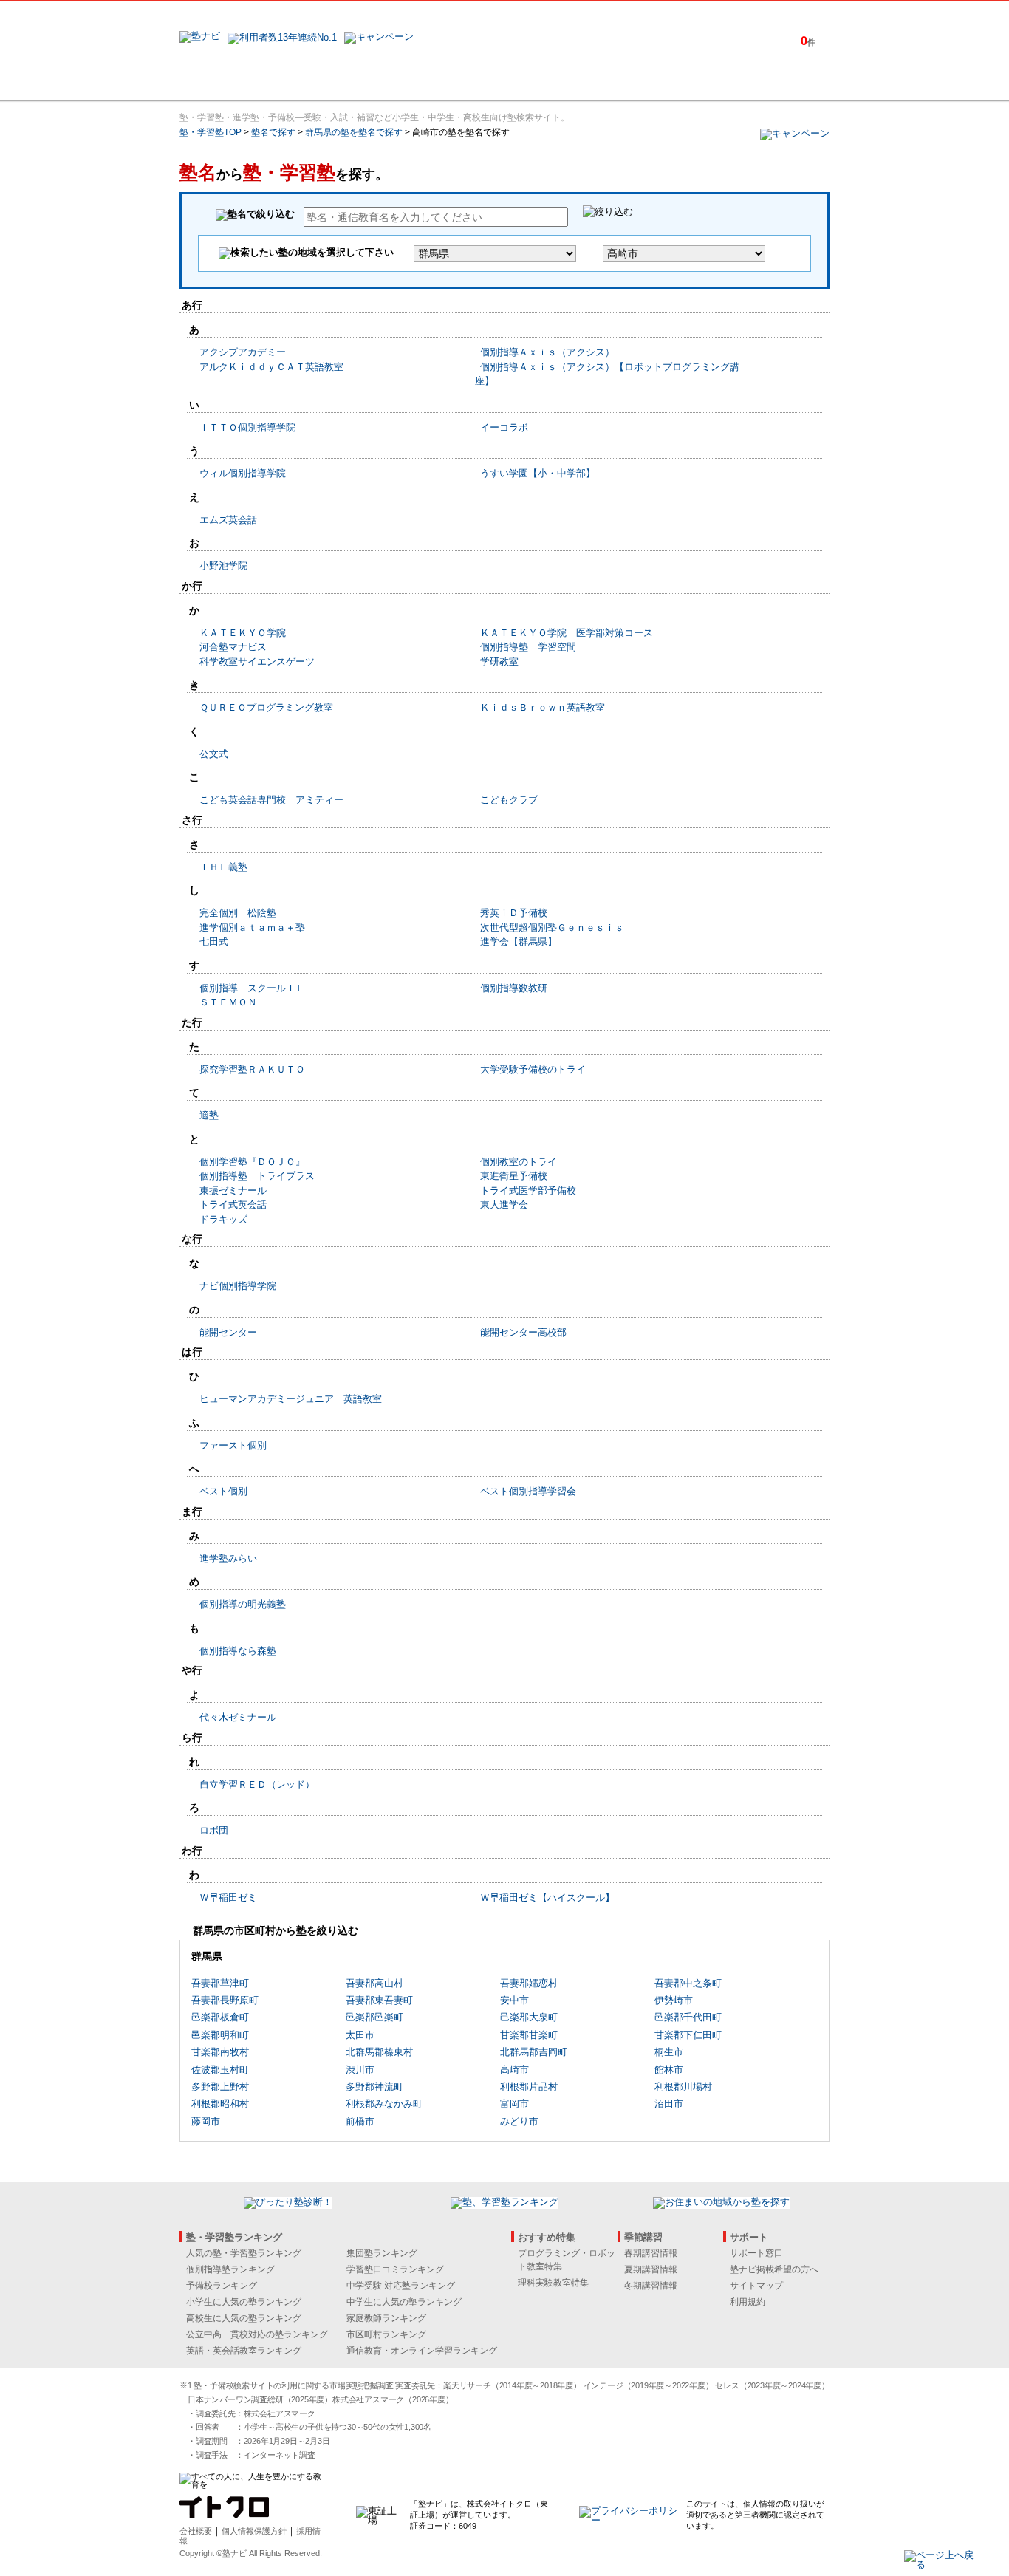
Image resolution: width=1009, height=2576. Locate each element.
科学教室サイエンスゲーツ (257, 662)
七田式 (214, 942)
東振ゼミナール (233, 1190)
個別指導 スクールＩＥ (252, 988)
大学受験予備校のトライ (533, 1069)
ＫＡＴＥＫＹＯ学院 (243, 633)
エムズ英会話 (228, 520)
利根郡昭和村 (220, 2104)
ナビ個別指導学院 (238, 1286)
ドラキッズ (223, 1219)
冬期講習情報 (651, 2286)
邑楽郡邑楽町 (374, 2017)
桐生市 (669, 2052)
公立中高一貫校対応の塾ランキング (257, 2334)
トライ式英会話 (233, 1205)
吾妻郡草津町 (220, 1983)
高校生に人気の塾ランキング (244, 2318)
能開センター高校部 (523, 1332)
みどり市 (519, 2121)
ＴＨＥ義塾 (223, 867)
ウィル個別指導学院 (243, 473)
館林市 (669, 2070)
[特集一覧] (665, 86)
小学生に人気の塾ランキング (244, 2302)
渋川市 (360, 2070)
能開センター (228, 1332)
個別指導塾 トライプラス (257, 1176)
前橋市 (360, 2121)
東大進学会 (504, 1205)
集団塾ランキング (382, 2253)
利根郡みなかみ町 (384, 2104)
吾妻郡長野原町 (225, 2000)
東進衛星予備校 (514, 1176)
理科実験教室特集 (553, 2283)
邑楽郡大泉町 (529, 2017)
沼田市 (669, 2104)
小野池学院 (223, 566)
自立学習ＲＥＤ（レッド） (257, 1784)
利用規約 (748, 2302)
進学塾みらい (228, 1558)
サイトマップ (756, 2286)
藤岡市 (206, 2121)
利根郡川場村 (683, 2087)
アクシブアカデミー (243, 352)
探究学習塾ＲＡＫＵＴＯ (252, 1069)
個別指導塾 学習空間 (528, 647)
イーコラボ (504, 427)
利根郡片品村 (529, 2087)
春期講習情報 (651, 2253)
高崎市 (514, 2070)
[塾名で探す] (341, 86)
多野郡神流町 (374, 2087)
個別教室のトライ (519, 1162)
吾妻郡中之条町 (688, 1983)
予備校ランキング (222, 2286)
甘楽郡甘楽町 (529, 2035)
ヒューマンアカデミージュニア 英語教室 (291, 1399)
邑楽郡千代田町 (688, 2017)
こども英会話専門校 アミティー (271, 800)
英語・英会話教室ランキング (244, 2351)
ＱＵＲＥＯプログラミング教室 (266, 707)
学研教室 (499, 662)
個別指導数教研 (514, 988)
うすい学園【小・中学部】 (538, 473)
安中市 (514, 2000)
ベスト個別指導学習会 (528, 1491)
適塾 (209, 1115)
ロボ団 (214, 1830)
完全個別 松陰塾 (238, 913)
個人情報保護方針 (254, 2531)
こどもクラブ (509, 800)
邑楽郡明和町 (220, 2035)
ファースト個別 (233, 1445)
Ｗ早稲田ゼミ (228, 1897)
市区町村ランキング (386, 2334)
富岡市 (514, 2104)
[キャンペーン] (773, 86)
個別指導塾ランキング (230, 2269)
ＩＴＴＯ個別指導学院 (247, 427)
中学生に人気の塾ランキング (404, 2302)
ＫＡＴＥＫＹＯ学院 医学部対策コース (567, 633)
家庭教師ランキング (386, 2318)
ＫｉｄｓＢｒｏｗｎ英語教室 (543, 707)
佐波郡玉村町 (220, 2070)
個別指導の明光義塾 (243, 1604)
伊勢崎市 (674, 2000)
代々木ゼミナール (238, 1717)
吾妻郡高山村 (374, 1983)
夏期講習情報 (651, 2269)
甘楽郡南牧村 (220, 2052)
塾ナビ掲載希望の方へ (774, 2269)
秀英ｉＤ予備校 (514, 913)
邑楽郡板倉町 (220, 2017)
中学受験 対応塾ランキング (401, 2286)
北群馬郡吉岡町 (534, 2052)
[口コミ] (557, 86)
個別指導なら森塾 (238, 1651)
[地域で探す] (233, 86)
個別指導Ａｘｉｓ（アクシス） (547, 352)
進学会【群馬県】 (519, 942)
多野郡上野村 (220, 2087)
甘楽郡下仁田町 (688, 2035)
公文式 (214, 754)
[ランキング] (449, 86)
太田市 (360, 2035)
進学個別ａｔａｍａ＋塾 (252, 927)
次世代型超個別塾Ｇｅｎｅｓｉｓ (552, 927)
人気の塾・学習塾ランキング (244, 2253)
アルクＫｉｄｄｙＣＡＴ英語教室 (271, 367)
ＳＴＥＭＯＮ (228, 1002)
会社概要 (196, 2531)
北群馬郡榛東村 (379, 2052)
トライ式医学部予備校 (528, 1190)
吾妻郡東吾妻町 (379, 2000)
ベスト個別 (223, 1491)
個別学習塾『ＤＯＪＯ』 (252, 1162)
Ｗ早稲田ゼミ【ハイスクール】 (547, 1897)
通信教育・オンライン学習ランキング (422, 2351)
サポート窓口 (756, 2253)
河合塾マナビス (233, 647)
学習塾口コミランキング (395, 2269)
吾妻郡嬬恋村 (529, 1983)
